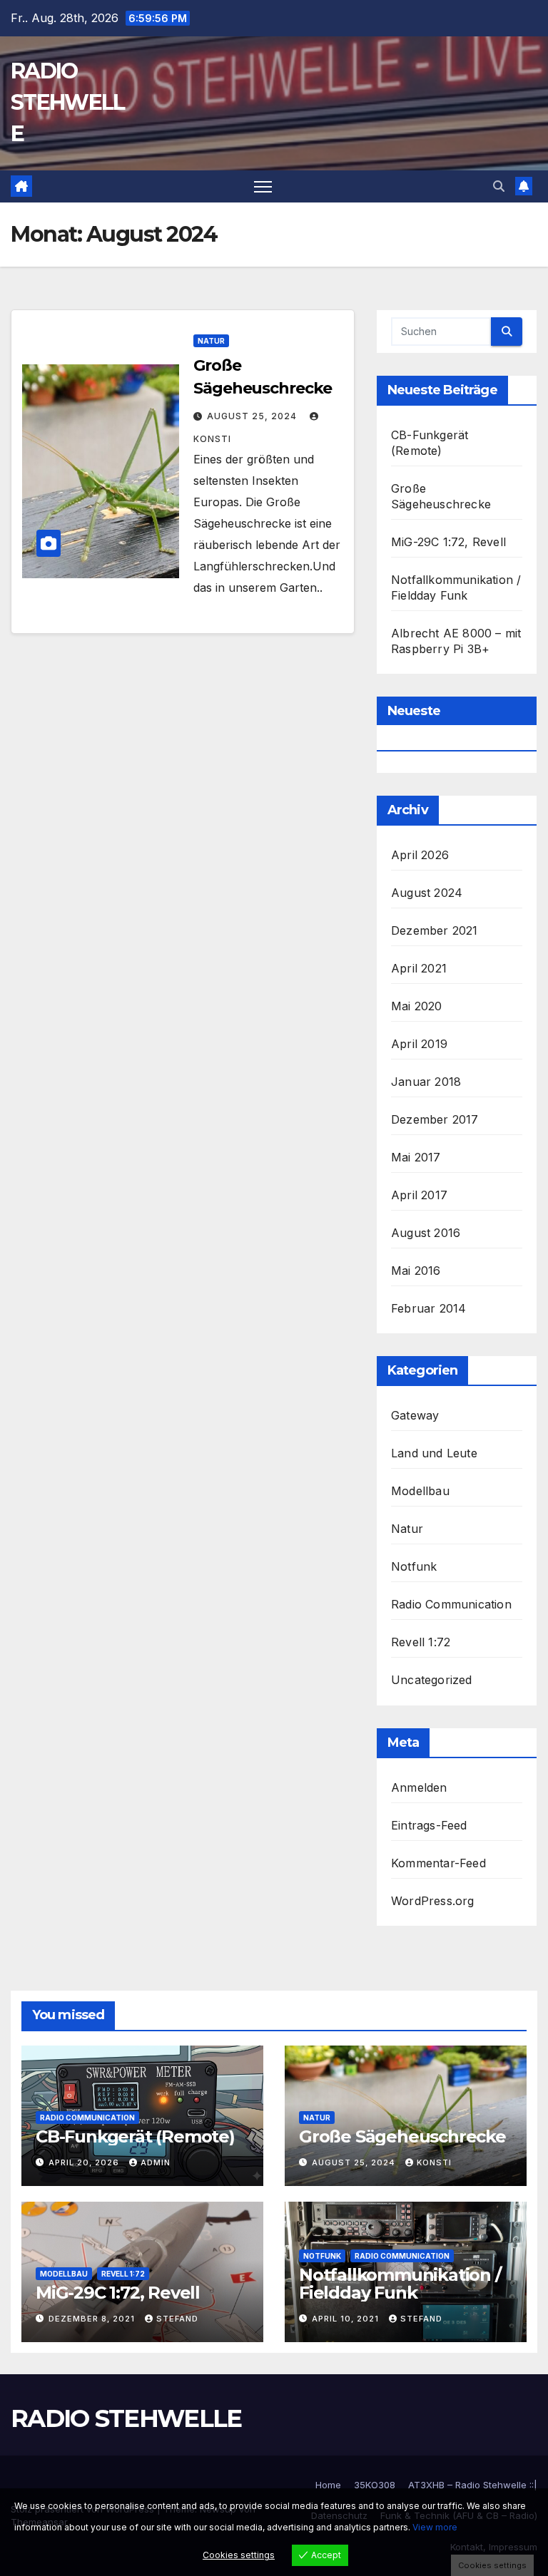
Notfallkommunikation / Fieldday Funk (400, 2284)
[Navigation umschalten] (263, 186)
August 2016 (426, 1233)
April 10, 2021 (347, 2319)
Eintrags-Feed (429, 1825)
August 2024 (427, 893)
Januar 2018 (426, 1082)
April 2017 (419, 1195)
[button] (499, 186)
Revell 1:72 (421, 1642)
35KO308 (375, 2485)
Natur (211, 341)
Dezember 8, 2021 (93, 2319)
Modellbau (420, 1491)
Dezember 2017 (435, 1119)
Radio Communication (451, 1604)
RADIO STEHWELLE (67, 102)
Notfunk (414, 1566)
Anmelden (419, 1787)
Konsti (434, 2162)
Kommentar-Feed (438, 1863)
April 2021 (419, 968)
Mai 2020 (417, 1006)
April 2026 (420, 855)
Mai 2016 (416, 1271)
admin (156, 2162)
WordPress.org (433, 1901)
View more (435, 2527)
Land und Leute (434, 1453)
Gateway (415, 1415)
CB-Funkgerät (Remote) (135, 2136)
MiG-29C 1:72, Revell (448, 542)
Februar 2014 (428, 1308)
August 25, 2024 (253, 416)
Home (328, 2485)
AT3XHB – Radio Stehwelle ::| (473, 2485)
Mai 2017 (416, 1157)
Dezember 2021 (435, 930)
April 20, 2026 (85, 2162)
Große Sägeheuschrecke (402, 2136)
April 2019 (419, 1044)
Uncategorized (432, 1680)
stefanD (177, 2319)
